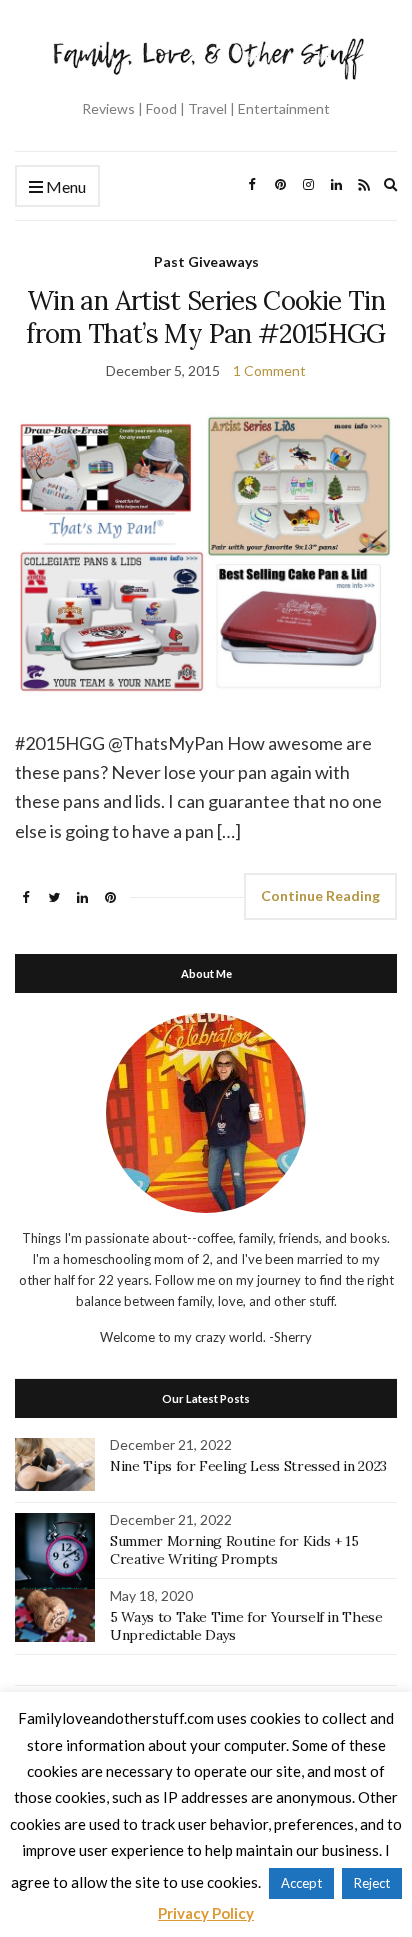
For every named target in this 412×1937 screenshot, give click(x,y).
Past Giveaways (206, 261)
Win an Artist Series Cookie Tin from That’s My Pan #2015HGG (205, 317)
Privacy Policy (206, 1913)
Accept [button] (301, 1883)
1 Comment (269, 370)
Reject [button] (372, 1883)
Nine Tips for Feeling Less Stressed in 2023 (248, 1466)
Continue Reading (320, 895)
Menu (64, 186)
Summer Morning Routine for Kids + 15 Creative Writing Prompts (234, 1550)
